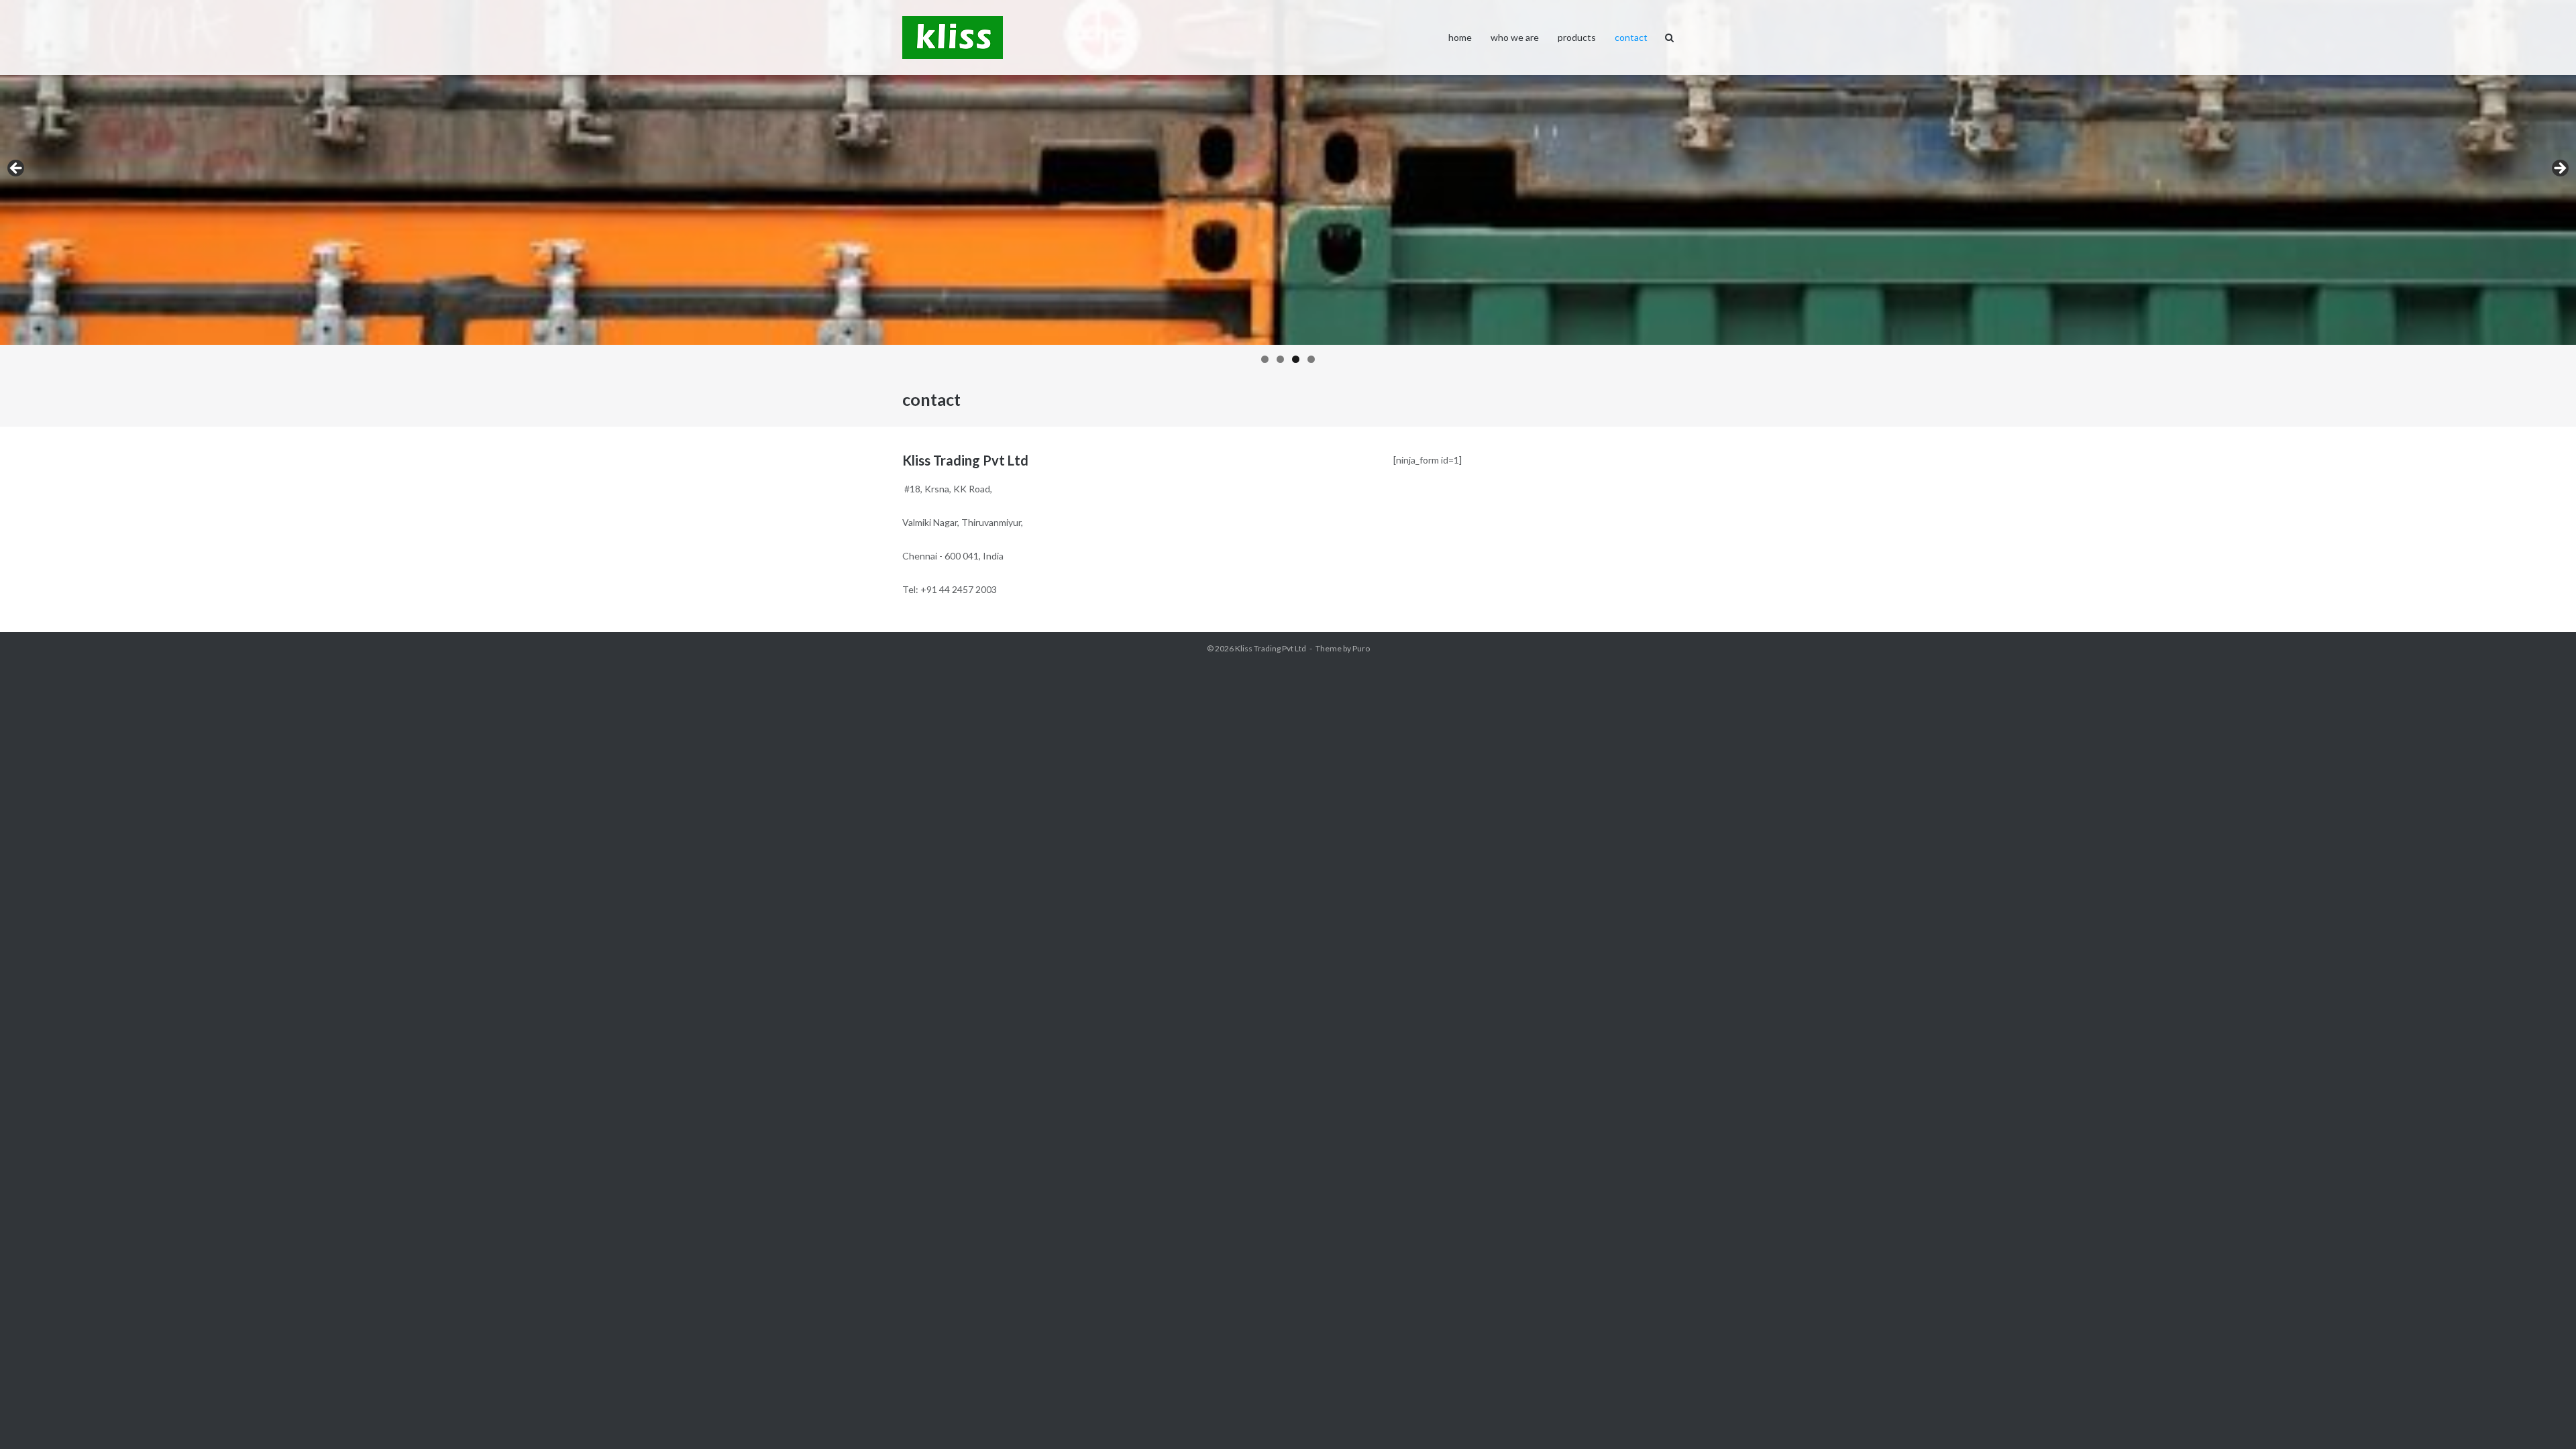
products (1577, 37)
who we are (1515, 37)
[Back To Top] (2543, 1417)
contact (1631, 37)
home (1460, 37)
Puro (1361, 648)
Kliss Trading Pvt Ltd (1271, 648)
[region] (1288, 186)
